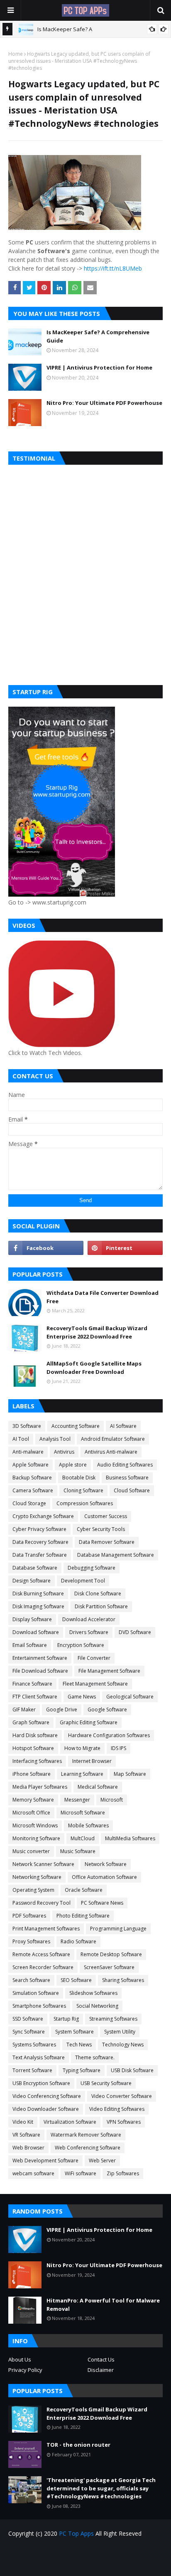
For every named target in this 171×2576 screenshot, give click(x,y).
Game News (82, 1697)
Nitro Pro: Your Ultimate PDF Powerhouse (104, 403)
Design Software (32, 1581)
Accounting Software (76, 1426)
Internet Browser (92, 1761)
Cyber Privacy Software (39, 1529)
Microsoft (112, 1800)
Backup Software (32, 1478)
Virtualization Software (70, 2122)
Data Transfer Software (40, 1555)
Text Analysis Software (39, 2057)
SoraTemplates (100, 2564)
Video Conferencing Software (47, 2096)
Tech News (79, 2045)
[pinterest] (125, 1248)
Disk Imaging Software (38, 1606)
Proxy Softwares (31, 1941)
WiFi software (81, 2173)
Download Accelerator (89, 1619)
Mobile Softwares (88, 1825)
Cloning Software (83, 1490)
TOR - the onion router (78, 2445)
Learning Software (82, 1774)
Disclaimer (101, 2370)
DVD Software (135, 1632)
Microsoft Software (83, 1813)
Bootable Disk (79, 1478)
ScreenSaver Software (109, 1967)
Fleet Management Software (95, 1684)
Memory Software (33, 1800)
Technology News (123, 2045)
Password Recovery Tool (42, 1903)
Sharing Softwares (123, 1980)
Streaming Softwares (113, 2019)
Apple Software (31, 1465)
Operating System (33, 1890)
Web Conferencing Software (88, 2148)
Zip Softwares (123, 2173)
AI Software (123, 1426)
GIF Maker (24, 1710)
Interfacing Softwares (37, 1761)
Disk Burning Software (38, 1594)
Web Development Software (45, 2161)
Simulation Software (36, 1993)
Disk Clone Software (98, 1594)
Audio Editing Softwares (125, 1465)
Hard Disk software (35, 1735)
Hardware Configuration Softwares (109, 1735)
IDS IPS (118, 1748)
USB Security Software (106, 2083)
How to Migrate (82, 1748)
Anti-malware (28, 1452)
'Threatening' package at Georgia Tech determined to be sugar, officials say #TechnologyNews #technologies (101, 2488)
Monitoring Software (36, 1838)
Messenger (77, 1800)
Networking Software (37, 1877)
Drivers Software (89, 1632)
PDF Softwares (29, 1916)
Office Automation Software (104, 1877)
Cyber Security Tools (101, 1529)
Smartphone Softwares (39, 2006)
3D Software (27, 1426)
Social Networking (97, 2006)
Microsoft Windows (35, 1825)
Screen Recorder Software (43, 1967)
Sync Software (29, 2032)
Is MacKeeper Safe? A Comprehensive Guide (98, 336)
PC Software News (102, 1903)
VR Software (26, 2135)
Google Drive (62, 1710)
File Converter (94, 1658)
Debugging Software (92, 1568)
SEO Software (76, 1980)
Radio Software (78, 1941)
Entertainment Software (40, 1658)
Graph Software (31, 1722)
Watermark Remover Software (86, 2135)
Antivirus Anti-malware (111, 1452)
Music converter (31, 1851)
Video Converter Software (122, 2096)
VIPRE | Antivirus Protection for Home (99, 367)
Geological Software (130, 1697)
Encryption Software (81, 1645)
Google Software (107, 1710)
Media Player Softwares (40, 1787)
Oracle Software (84, 1890)
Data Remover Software (107, 1542)
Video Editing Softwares (117, 2109)
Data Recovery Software (40, 1542)
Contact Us (101, 2359)
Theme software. (95, 2057)
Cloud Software (132, 1490)
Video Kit (23, 2122)
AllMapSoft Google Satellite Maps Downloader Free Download (94, 1368)
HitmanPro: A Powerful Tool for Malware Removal (103, 2305)
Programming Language (118, 1929)
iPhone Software (32, 1774)
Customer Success (106, 1516)
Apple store (73, 1465)
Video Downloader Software (46, 2109)
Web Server (102, 2161)
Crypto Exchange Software (43, 1516)
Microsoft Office (31, 1813)
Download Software (36, 1632)
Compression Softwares (85, 1503)
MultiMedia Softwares (130, 1838)
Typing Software (82, 2070)
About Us (20, 2359)
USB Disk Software (132, 2070)
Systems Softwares (34, 2045)
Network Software (106, 1864)
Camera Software (33, 1490)
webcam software (33, 2173)
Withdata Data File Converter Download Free (103, 1297)
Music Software (78, 1851)
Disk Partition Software (101, 1606)
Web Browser (28, 2148)
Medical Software (98, 1787)
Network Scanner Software (43, 1864)
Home (16, 54)
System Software (75, 2032)
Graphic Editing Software (89, 1722)
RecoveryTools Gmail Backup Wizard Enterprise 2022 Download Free (97, 1332)
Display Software (32, 1619)
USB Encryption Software (41, 2083)
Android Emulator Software (113, 1439)
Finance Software (32, 1684)
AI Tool (21, 1439)
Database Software (35, 1568)
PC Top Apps (76, 2533)
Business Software (127, 1478)
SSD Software (28, 2019)
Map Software (130, 1774)
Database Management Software (116, 1555)
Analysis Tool (55, 1439)
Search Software (31, 1980)
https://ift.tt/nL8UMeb (113, 268)
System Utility (120, 2032)
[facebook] (46, 1248)
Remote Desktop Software (111, 1954)
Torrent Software (32, 2070)
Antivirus (64, 1452)
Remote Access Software (41, 1954)
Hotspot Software (33, 1748)
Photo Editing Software (83, 1916)
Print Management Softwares (46, 1929)
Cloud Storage (29, 1503)
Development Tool (83, 1581)
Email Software (30, 1645)
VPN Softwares (124, 2122)
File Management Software (109, 1671)
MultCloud (83, 1838)
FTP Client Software (35, 1697)
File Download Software (40, 1671)
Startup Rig (66, 2019)
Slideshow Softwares (93, 1993)
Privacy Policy (25, 2370)
